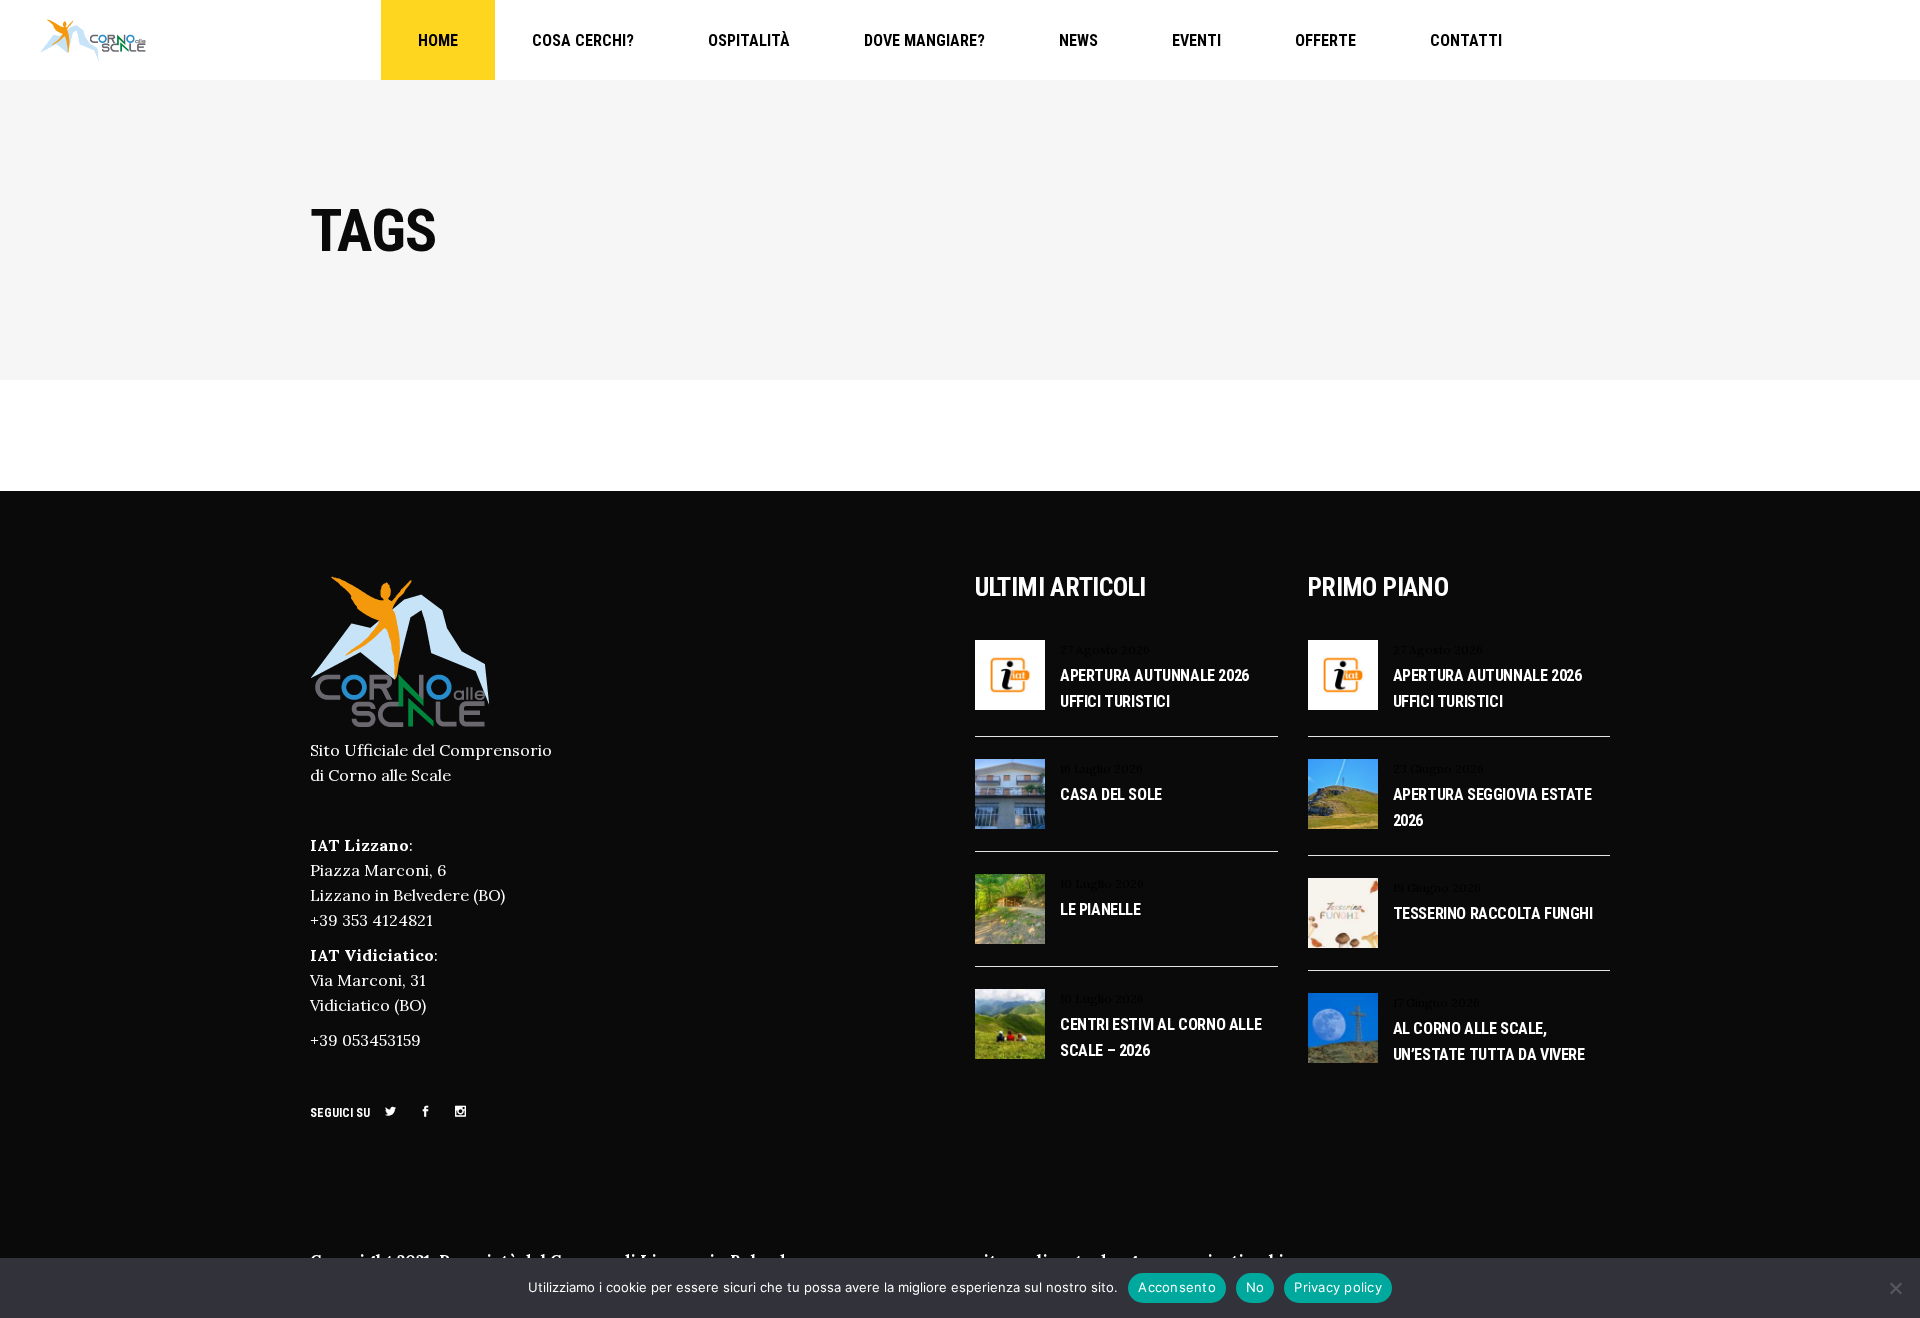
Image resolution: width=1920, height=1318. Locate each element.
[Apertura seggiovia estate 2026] (1343, 794)
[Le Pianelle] (1010, 909)
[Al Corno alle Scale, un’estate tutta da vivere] (1343, 1028)
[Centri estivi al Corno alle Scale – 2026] (1010, 1024)
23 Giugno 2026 (1438, 768)
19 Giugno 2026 (1437, 887)
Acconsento (1177, 1287)
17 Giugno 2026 (1436, 1002)
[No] (1895, 1288)
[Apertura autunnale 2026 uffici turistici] (1010, 675)
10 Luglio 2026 (1102, 883)
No (1255, 1287)
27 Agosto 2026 (1105, 649)
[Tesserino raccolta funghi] (1343, 913)
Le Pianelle (1100, 909)
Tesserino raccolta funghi (1493, 913)
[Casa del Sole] (1010, 794)
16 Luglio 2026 (1101, 768)
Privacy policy (1338, 1287)
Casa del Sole (1111, 794)
